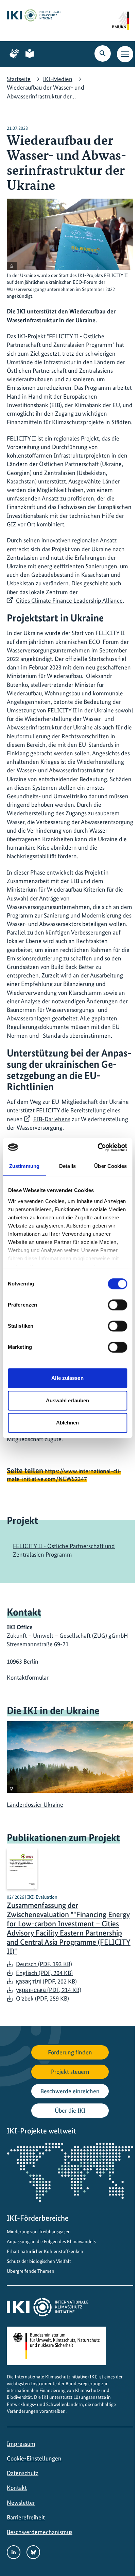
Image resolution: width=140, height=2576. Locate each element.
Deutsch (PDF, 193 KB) (44, 1964)
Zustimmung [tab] (24, 1166)
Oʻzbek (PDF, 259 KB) (42, 1998)
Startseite (19, 79)
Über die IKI (70, 2110)
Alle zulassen (67, 1378)
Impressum (21, 2444)
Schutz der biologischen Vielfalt (39, 2261)
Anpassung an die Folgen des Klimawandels (51, 2241)
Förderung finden (70, 2052)
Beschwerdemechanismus (40, 2532)
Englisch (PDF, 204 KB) (44, 1973)
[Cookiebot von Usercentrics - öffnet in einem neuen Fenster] (97, 1147)
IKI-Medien (58, 79)
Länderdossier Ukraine (35, 1804)
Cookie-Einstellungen (34, 2458)
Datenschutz (23, 2473)
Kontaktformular (28, 1677)
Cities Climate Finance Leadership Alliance (69, 600)
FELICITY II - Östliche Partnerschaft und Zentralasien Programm (64, 1550)
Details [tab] (67, 1166)
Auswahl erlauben (68, 1400)
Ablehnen (68, 1423)
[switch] (117, 1305)
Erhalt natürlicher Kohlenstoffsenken (45, 2251)
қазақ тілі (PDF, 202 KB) (46, 1981)
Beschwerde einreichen (70, 2091)
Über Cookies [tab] (110, 1166)
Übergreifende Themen (31, 2271)
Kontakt (17, 2488)
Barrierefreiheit (26, 2517)
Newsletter (21, 2503)
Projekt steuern (70, 2072)
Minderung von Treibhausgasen (39, 2232)
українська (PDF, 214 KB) (49, 1990)
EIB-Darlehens (52, 1119)
